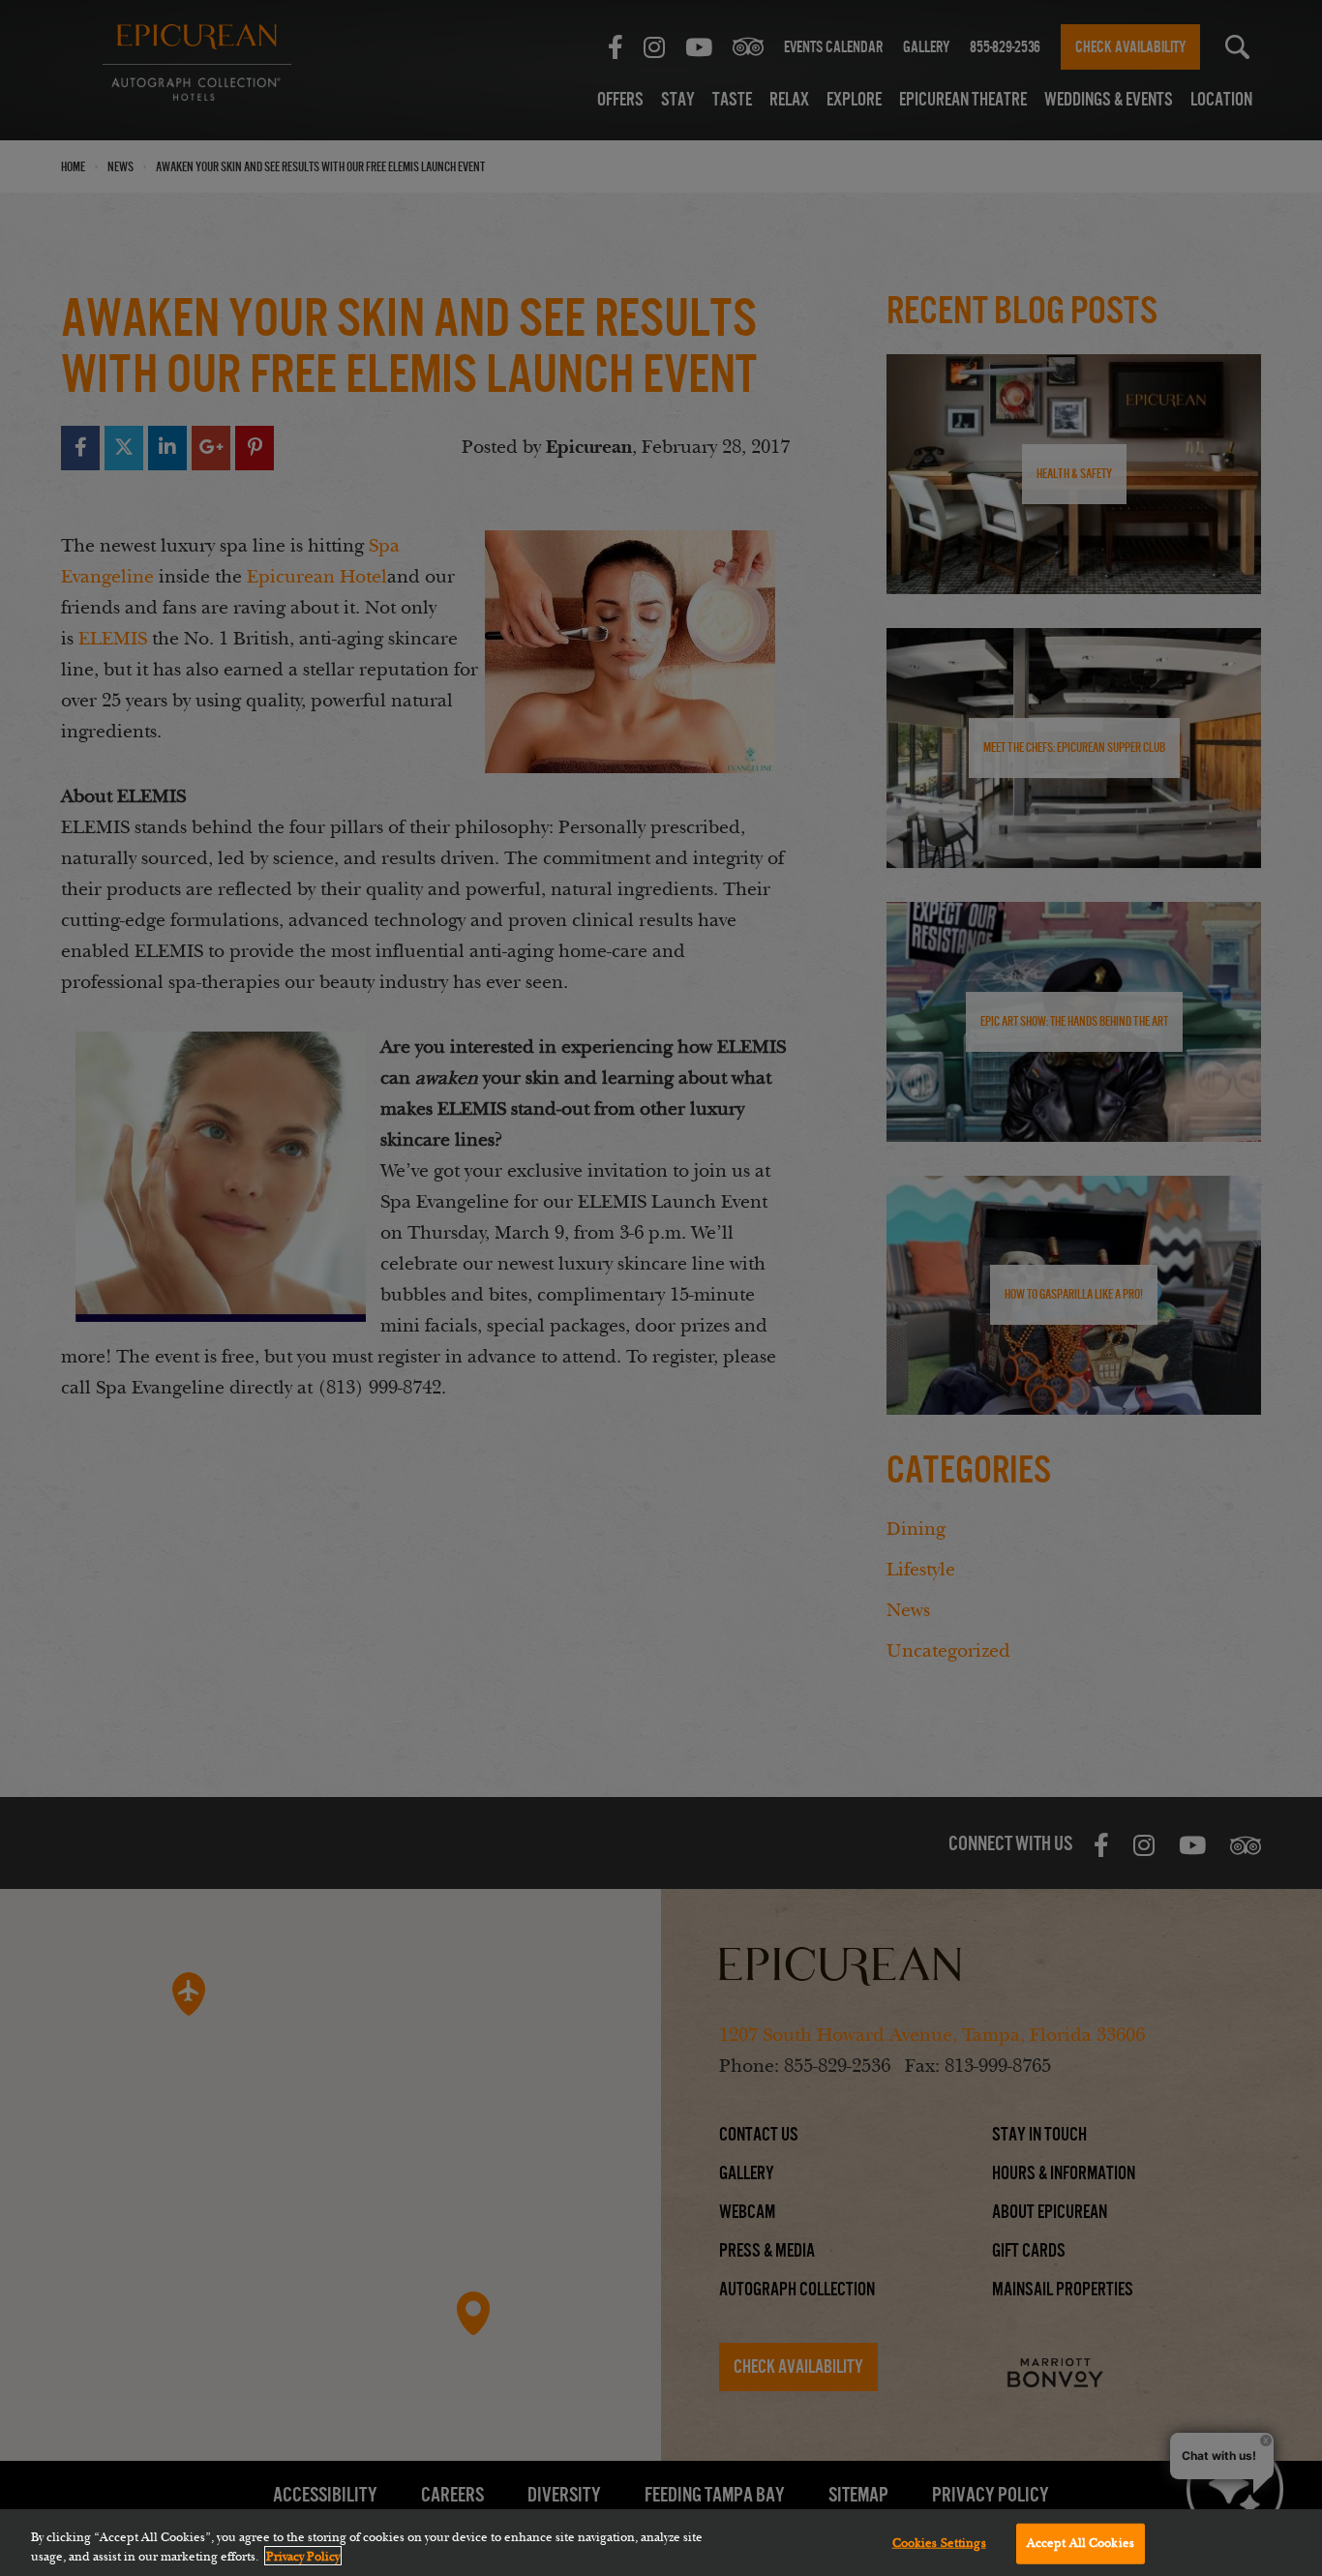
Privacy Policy (303, 2556)
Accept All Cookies (1081, 2543)
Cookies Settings (939, 2543)
